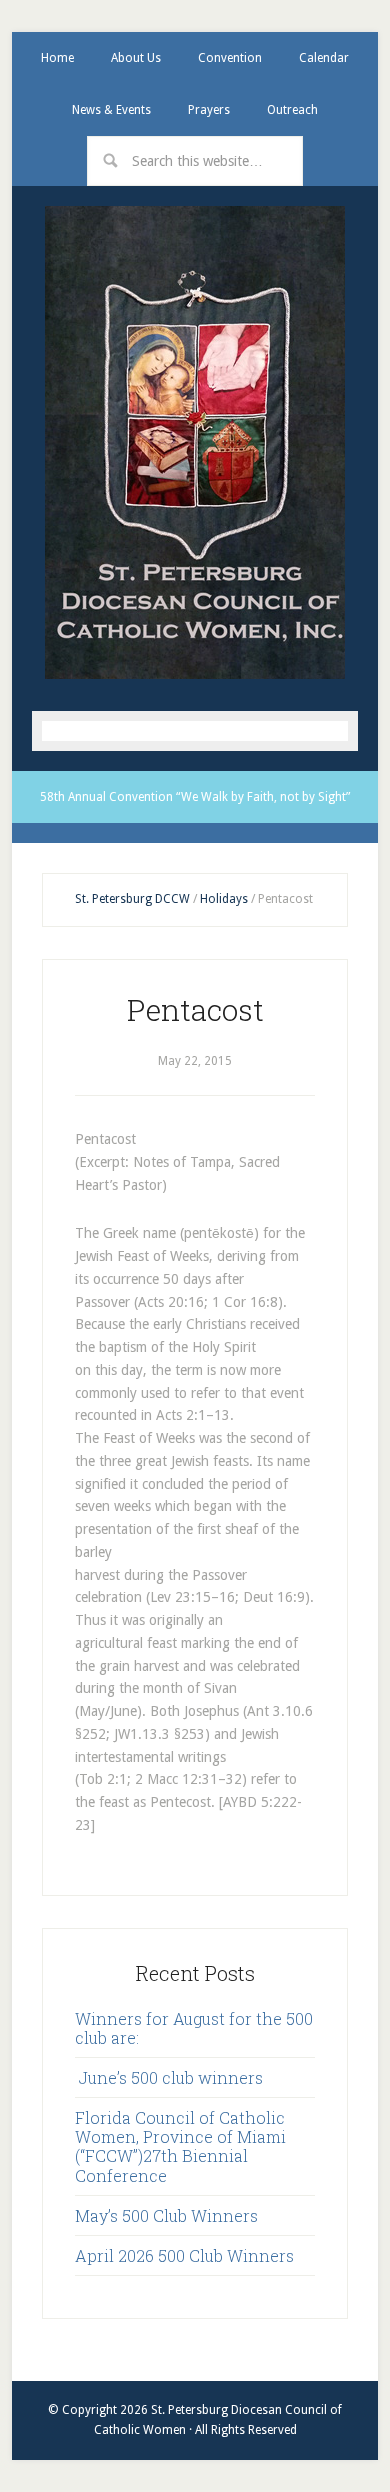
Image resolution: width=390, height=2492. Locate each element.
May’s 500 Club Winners (166, 2215)
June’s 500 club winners (169, 2077)
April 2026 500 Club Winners (184, 2255)
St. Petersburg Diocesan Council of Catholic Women (195, 442)
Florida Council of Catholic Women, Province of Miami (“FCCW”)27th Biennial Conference (180, 2146)
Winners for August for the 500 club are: (194, 2028)
